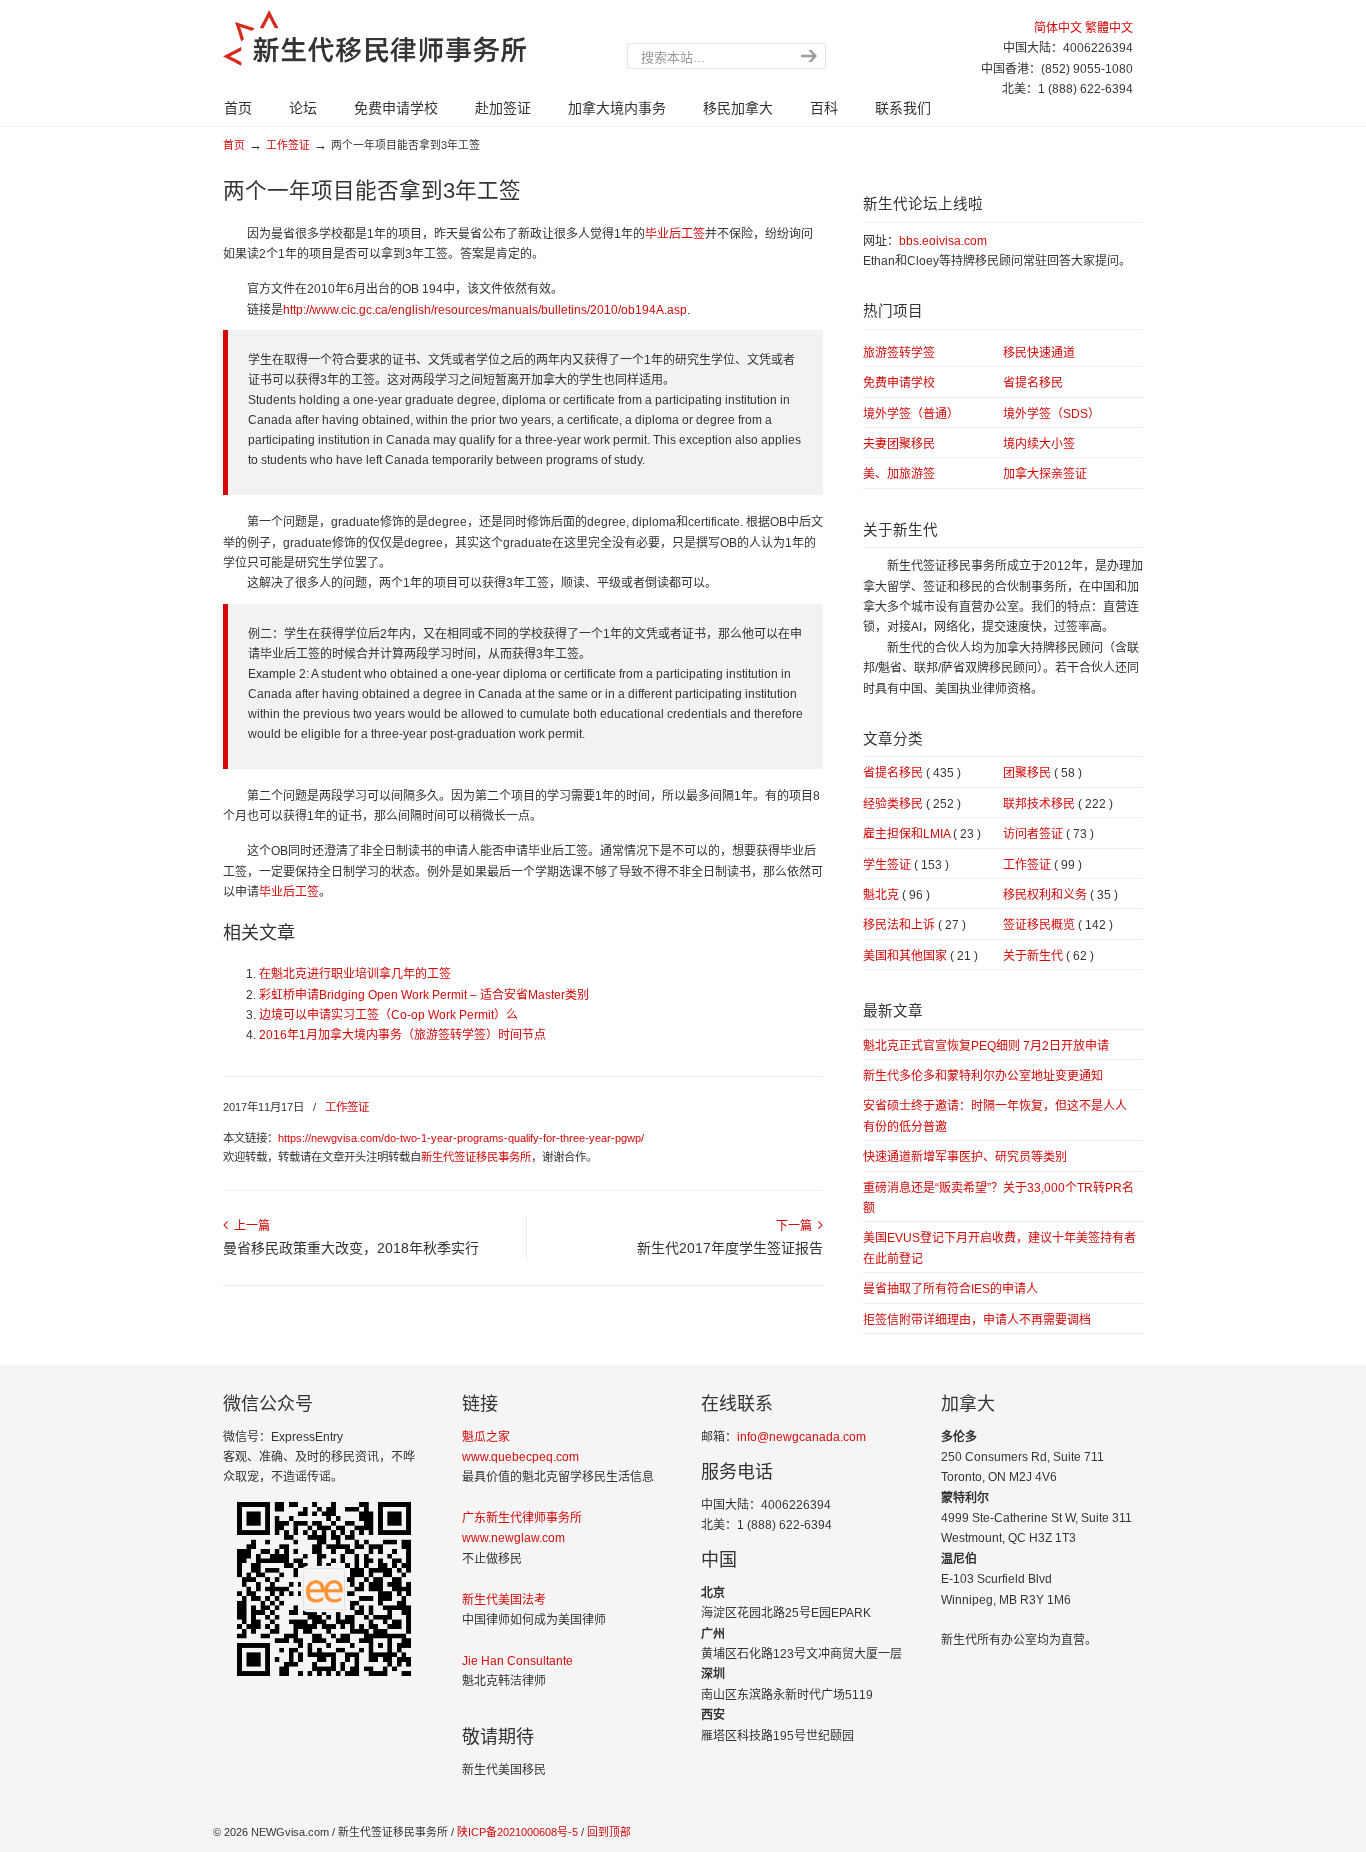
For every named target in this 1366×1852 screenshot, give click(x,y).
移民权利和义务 (1060, 895)
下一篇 (797, 1226)
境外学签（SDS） (1051, 414)
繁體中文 (1109, 28)
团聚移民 (1042, 773)
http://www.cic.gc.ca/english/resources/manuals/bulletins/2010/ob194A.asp (485, 310)
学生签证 (906, 865)
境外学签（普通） (911, 414)
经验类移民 (912, 804)
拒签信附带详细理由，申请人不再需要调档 (977, 1320)
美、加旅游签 (899, 474)
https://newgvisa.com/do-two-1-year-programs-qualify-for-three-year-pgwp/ (461, 1138)
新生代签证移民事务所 (476, 1157)
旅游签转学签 (899, 353)
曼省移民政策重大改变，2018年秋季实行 (351, 1248)
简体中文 (1058, 28)
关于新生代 (1048, 956)
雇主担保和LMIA (922, 834)
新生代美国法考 (504, 1600)
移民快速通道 (1039, 353)
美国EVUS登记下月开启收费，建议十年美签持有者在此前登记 (999, 1248)
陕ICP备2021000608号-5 (516, 1832)
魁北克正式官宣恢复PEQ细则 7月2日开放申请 (986, 1046)
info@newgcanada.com (801, 1437)
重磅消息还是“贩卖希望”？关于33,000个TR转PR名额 (998, 1198)
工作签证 (288, 145)
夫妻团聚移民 (899, 444)
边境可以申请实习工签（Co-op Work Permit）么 (388, 1015)
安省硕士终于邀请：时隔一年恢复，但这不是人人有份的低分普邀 (995, 1116)
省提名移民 (1033, 383)
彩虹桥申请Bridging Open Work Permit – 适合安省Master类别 (424, 995)
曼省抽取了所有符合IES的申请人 (950, 1289)
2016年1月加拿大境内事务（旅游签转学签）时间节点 (402, 1035)
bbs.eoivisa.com (943, 241)
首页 (234, 145)
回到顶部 (609, 1832)
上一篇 (249, 1226)
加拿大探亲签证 (1045, 474)
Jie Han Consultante (517, 1661)
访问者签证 (1048, 834)
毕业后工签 (675, 234)
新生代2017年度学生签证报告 (730, 1248)
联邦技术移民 (1058, 804)
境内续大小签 (1039, 444)
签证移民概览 (1058, 925)
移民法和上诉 (914, 925)
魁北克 (896, 895)
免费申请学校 (899, 383)
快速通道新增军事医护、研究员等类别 (965, 1157)
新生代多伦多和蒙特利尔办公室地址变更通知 (983, 1076)
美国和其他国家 (920, 956)
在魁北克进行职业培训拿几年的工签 (355, 974)
